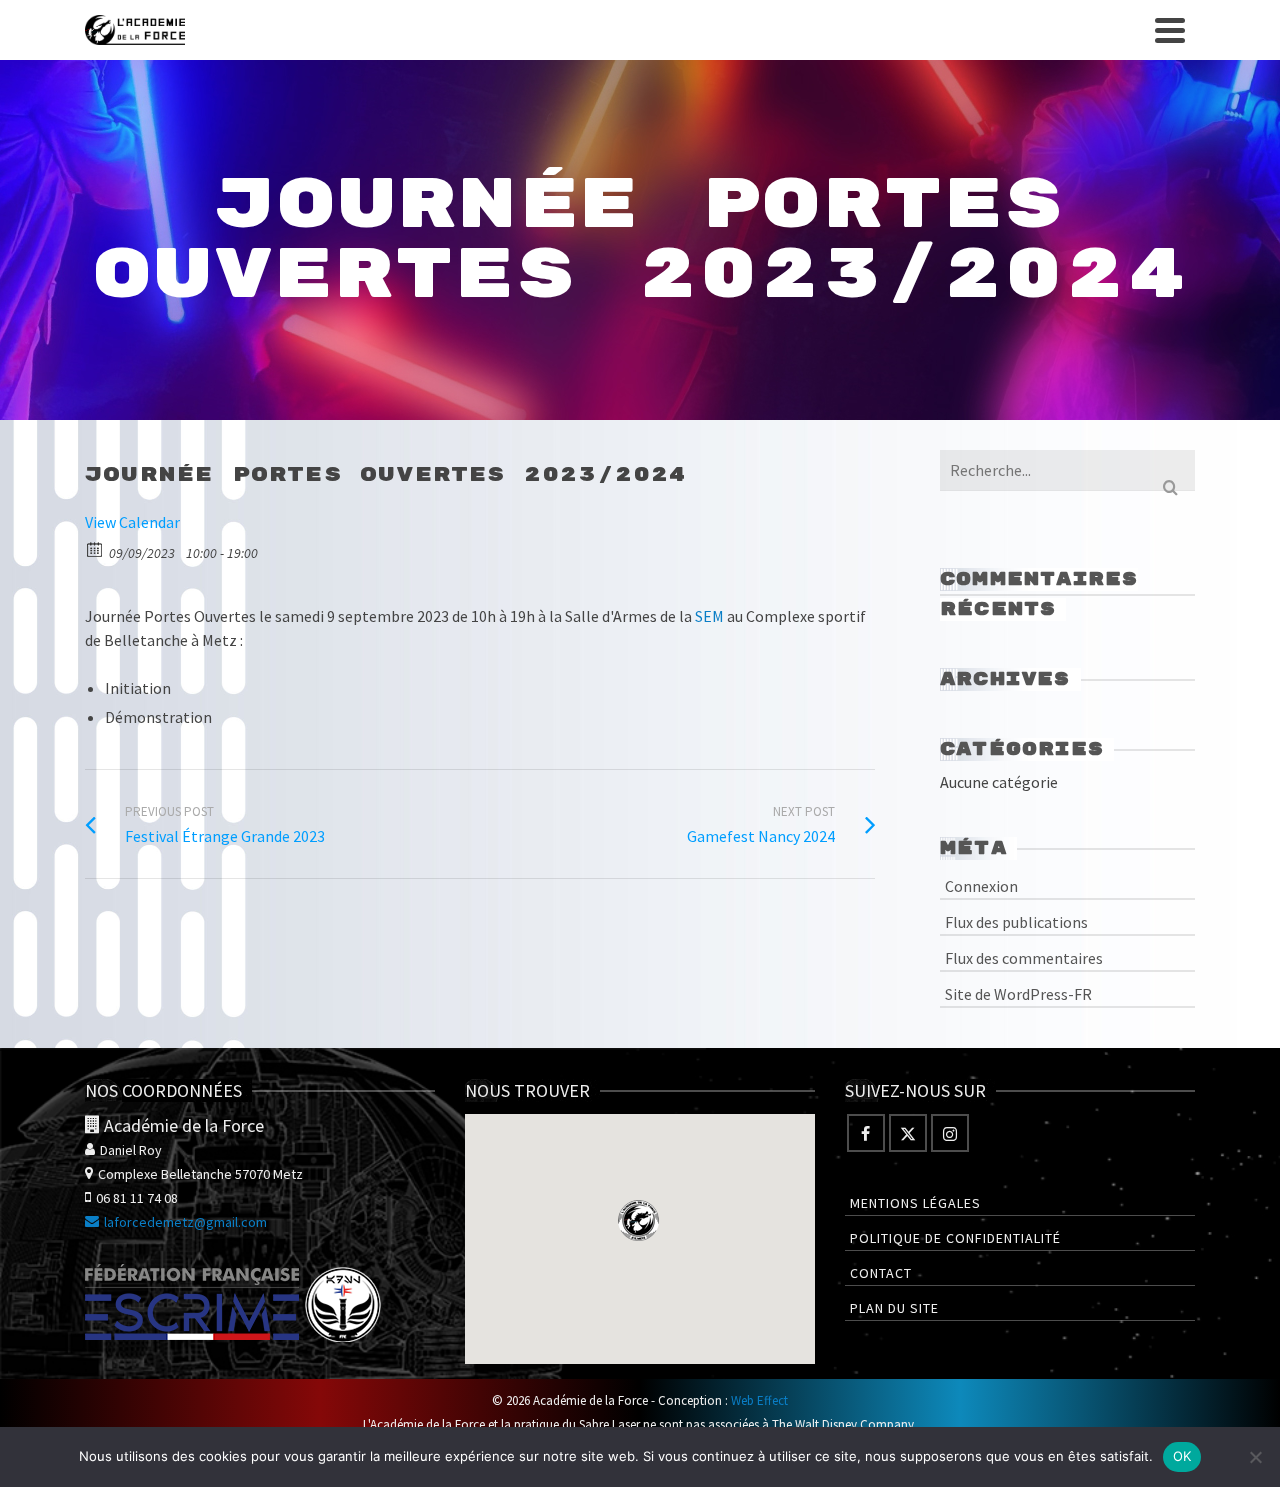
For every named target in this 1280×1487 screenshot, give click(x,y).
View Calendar (132, 522)
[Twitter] (908, 1133)
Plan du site (894, 1308)
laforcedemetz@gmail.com (185, 1222)
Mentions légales (915, 1203)
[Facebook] (866, 1133)
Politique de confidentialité (955, 1238)
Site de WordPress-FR (1018, 994)
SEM (709, 616)
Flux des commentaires (1024, 958)
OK (1182, 1456)
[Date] (95, 548)
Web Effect (759, 1400)
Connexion (981, 886)
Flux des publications (1016, 922)
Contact (881, 1273)
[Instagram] (950, 1133)
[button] (638, 1220)
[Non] (1255, 1457)
